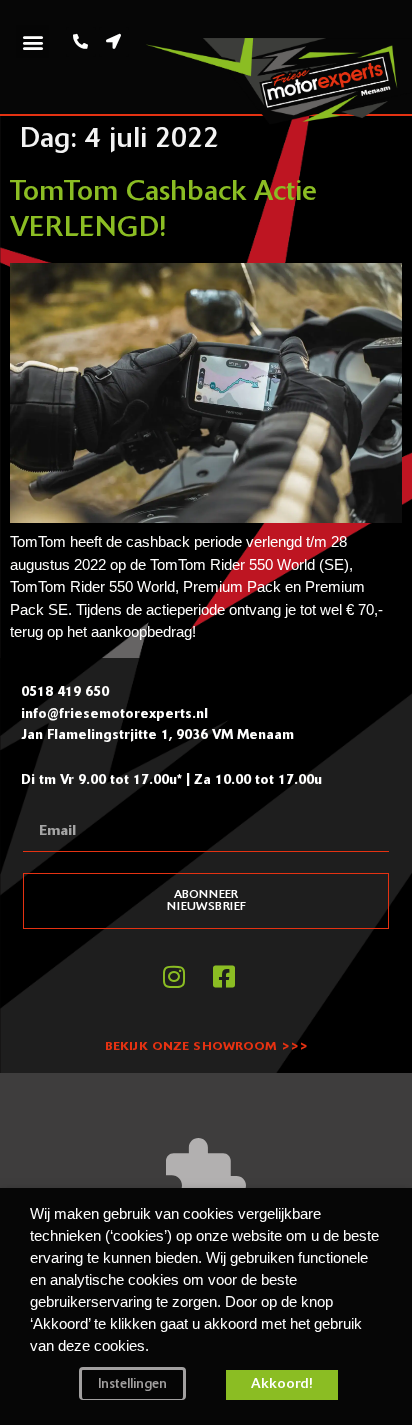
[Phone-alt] (81, 42)
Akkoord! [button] (282, 1384)
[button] (32, 41)
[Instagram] (174, 976)
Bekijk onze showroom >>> (206, 1047)
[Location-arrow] (114, 42)
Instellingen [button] (132, 1384)
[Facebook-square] (224, 976)
